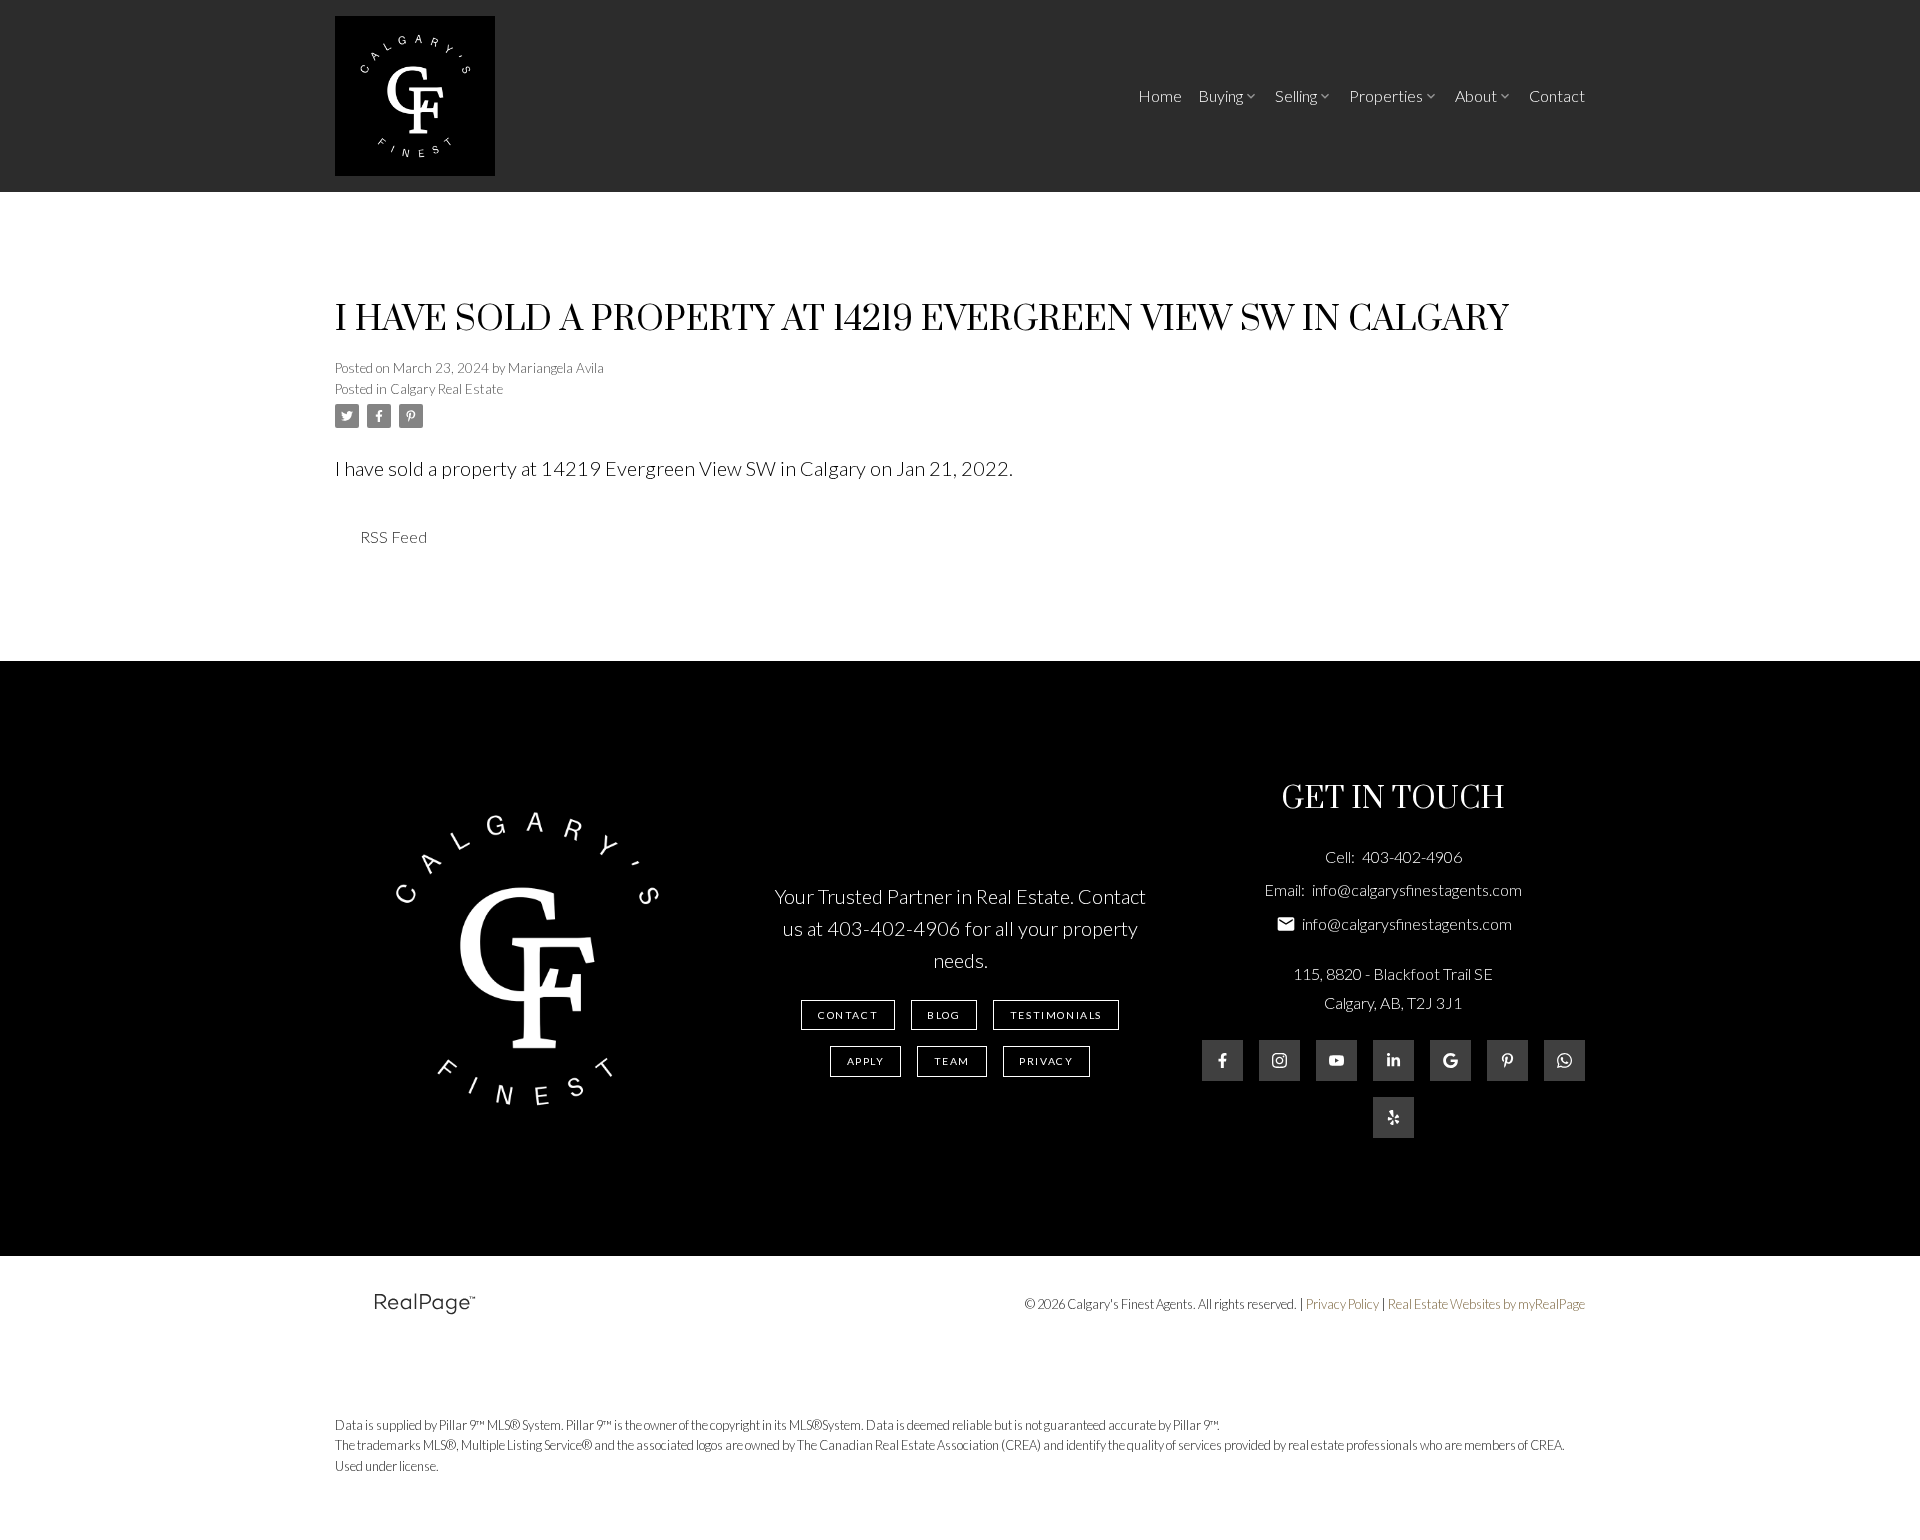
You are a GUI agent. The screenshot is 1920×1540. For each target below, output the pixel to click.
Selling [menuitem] (1296, 95)
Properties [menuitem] (1386, 95)
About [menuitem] (1476, 95)
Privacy (1046, 1061)
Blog (943, 1015)
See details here (1083, 468)
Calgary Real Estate (446, 389)
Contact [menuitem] (1557, 95)
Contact (848, 1015)
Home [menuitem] (1160, 95)
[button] (847, 1015)
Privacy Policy (1342, 1304)
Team (952, 1061)
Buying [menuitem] (1220, 95)
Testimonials (1056, 1015)
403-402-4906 (894, 928)
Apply (866, 1061)
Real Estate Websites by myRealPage (1486, 1304)
